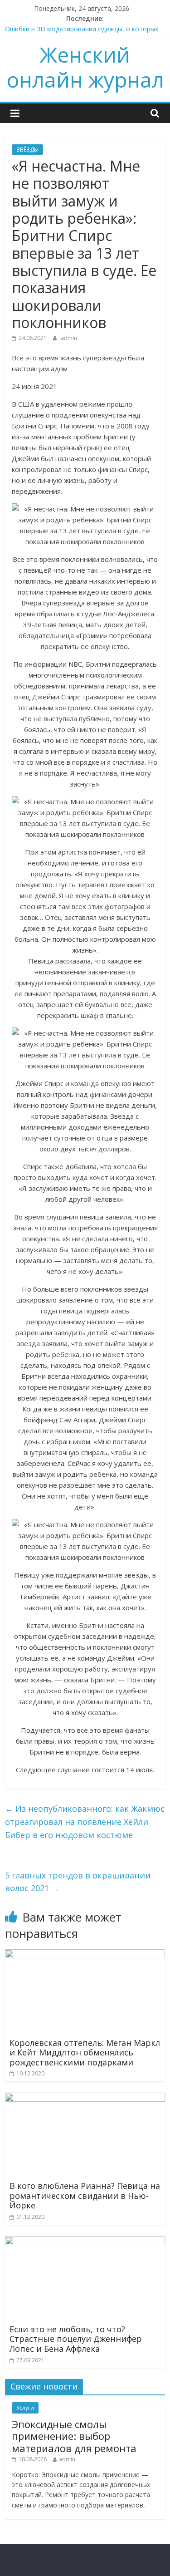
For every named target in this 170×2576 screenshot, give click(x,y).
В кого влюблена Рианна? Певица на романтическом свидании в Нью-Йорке (85, 2195)
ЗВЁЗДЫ (27, 150)
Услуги (25, 2408)
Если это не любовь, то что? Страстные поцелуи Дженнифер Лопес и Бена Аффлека (76, 2339)
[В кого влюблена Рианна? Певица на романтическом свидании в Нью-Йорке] (85, 2098)
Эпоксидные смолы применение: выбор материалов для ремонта (74, 2436)
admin (69, 338)
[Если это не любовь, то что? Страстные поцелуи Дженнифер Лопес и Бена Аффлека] (85, 2242)
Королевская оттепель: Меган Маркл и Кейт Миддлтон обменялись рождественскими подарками (85, 2052)
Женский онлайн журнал (85, 67)
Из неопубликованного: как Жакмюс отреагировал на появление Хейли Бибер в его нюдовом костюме (85, 1822)
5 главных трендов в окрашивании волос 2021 (78, 1882)
